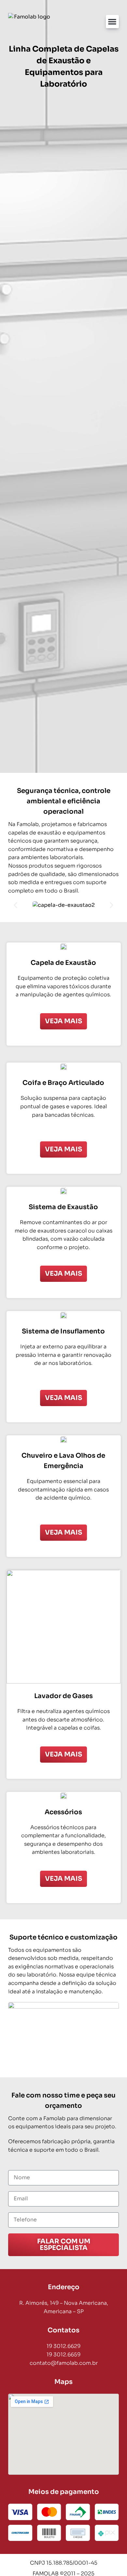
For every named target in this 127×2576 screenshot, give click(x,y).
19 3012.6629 (63, 2346)
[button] (113, 22)
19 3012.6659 (63, 2355)
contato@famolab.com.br (64, 2363)
